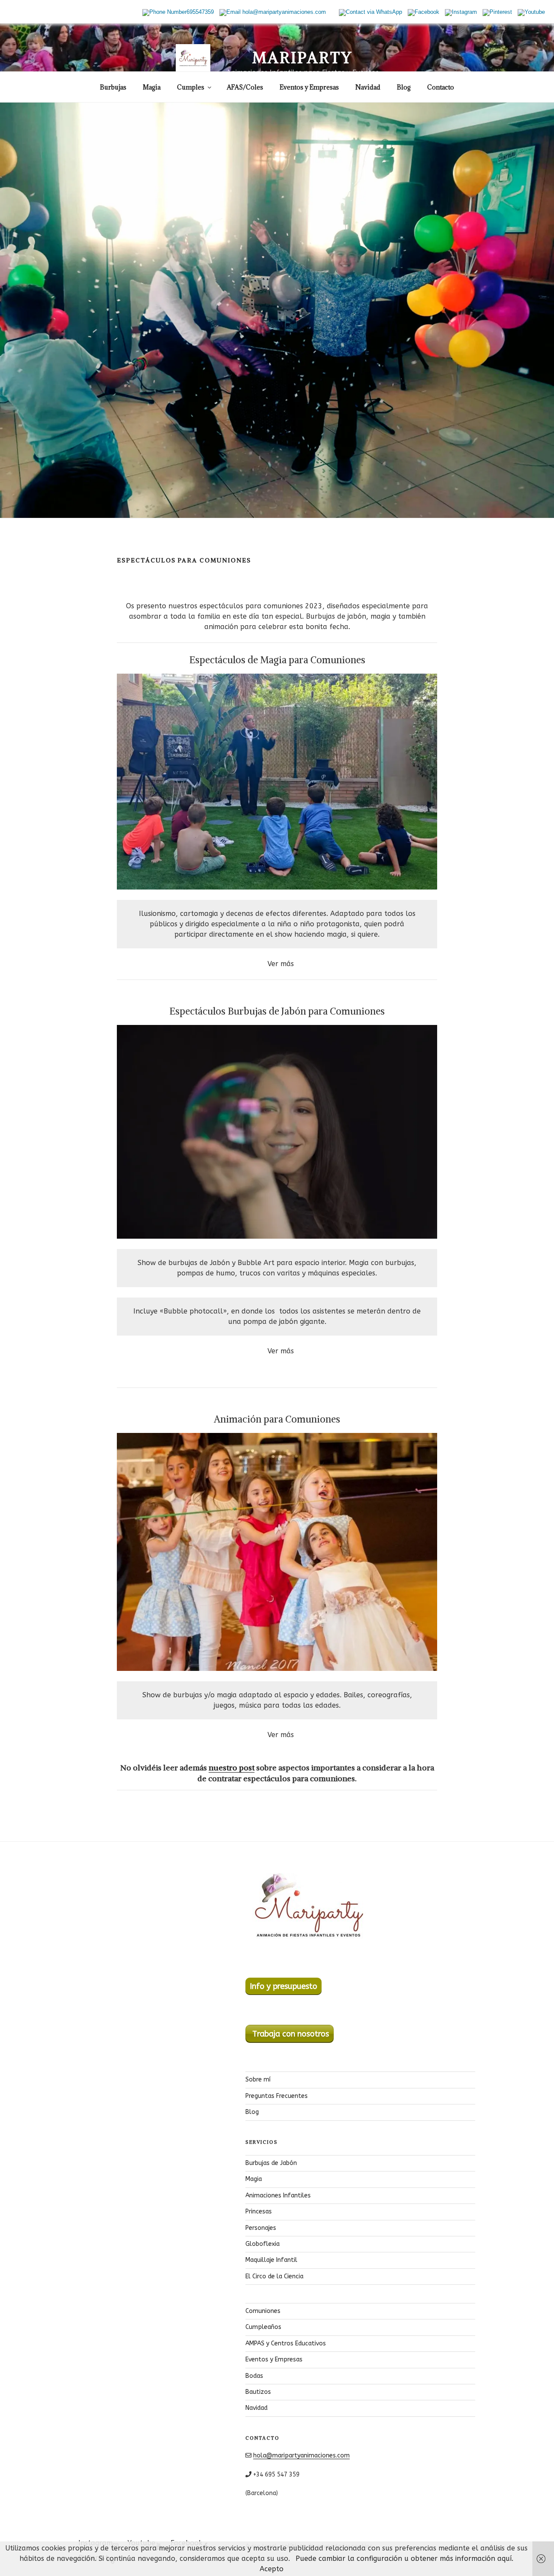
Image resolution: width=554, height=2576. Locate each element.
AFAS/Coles (245, 87)
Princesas (259, 2211)
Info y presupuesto (283, 1986)
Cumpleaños (263, 2327)
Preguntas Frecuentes (277, 2096)
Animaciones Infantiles (278, 2195)
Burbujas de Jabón (271, 2163)
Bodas (254, 2376)
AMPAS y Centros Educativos (286, 2343)
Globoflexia (263, 2244)
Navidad (368, 87)
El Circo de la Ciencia (274, 2276)
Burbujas (113, 87)
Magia (152, 87)
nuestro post (232, 1768)
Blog (404, 87)
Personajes (261, 2228)
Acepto (272, 2569)
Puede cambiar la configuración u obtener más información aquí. (404, 2558)
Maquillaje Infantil (271, 2260)
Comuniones (263, 2311)
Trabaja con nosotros (290, 2034)
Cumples (191, 87)
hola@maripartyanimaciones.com (301, 2456)
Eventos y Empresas (309, 87)
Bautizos (258, 2392)
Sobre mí (258, 2080)
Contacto (441, 87)
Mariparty (303, 58)
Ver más (281, 964)
